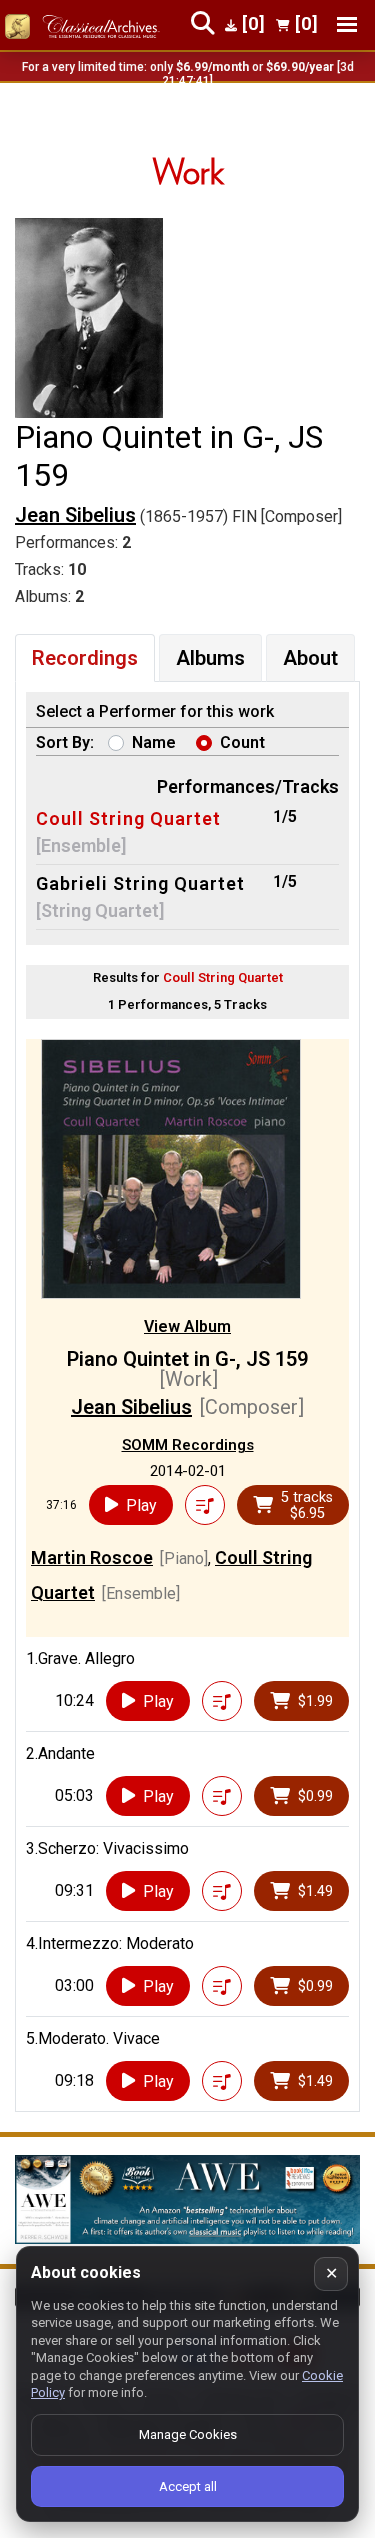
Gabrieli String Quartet (140, 883)
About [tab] (310, 658)
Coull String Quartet (128, 818)
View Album (187, 1326)
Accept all (188, 2486)
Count (242, 742)
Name (154, 742)
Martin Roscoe (92, 1557)
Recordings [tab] (85, 658)
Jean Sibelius (75, 515)
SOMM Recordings (188, 1445)
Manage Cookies (188, 2434)
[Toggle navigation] (347, 24)
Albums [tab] (210, 658)
